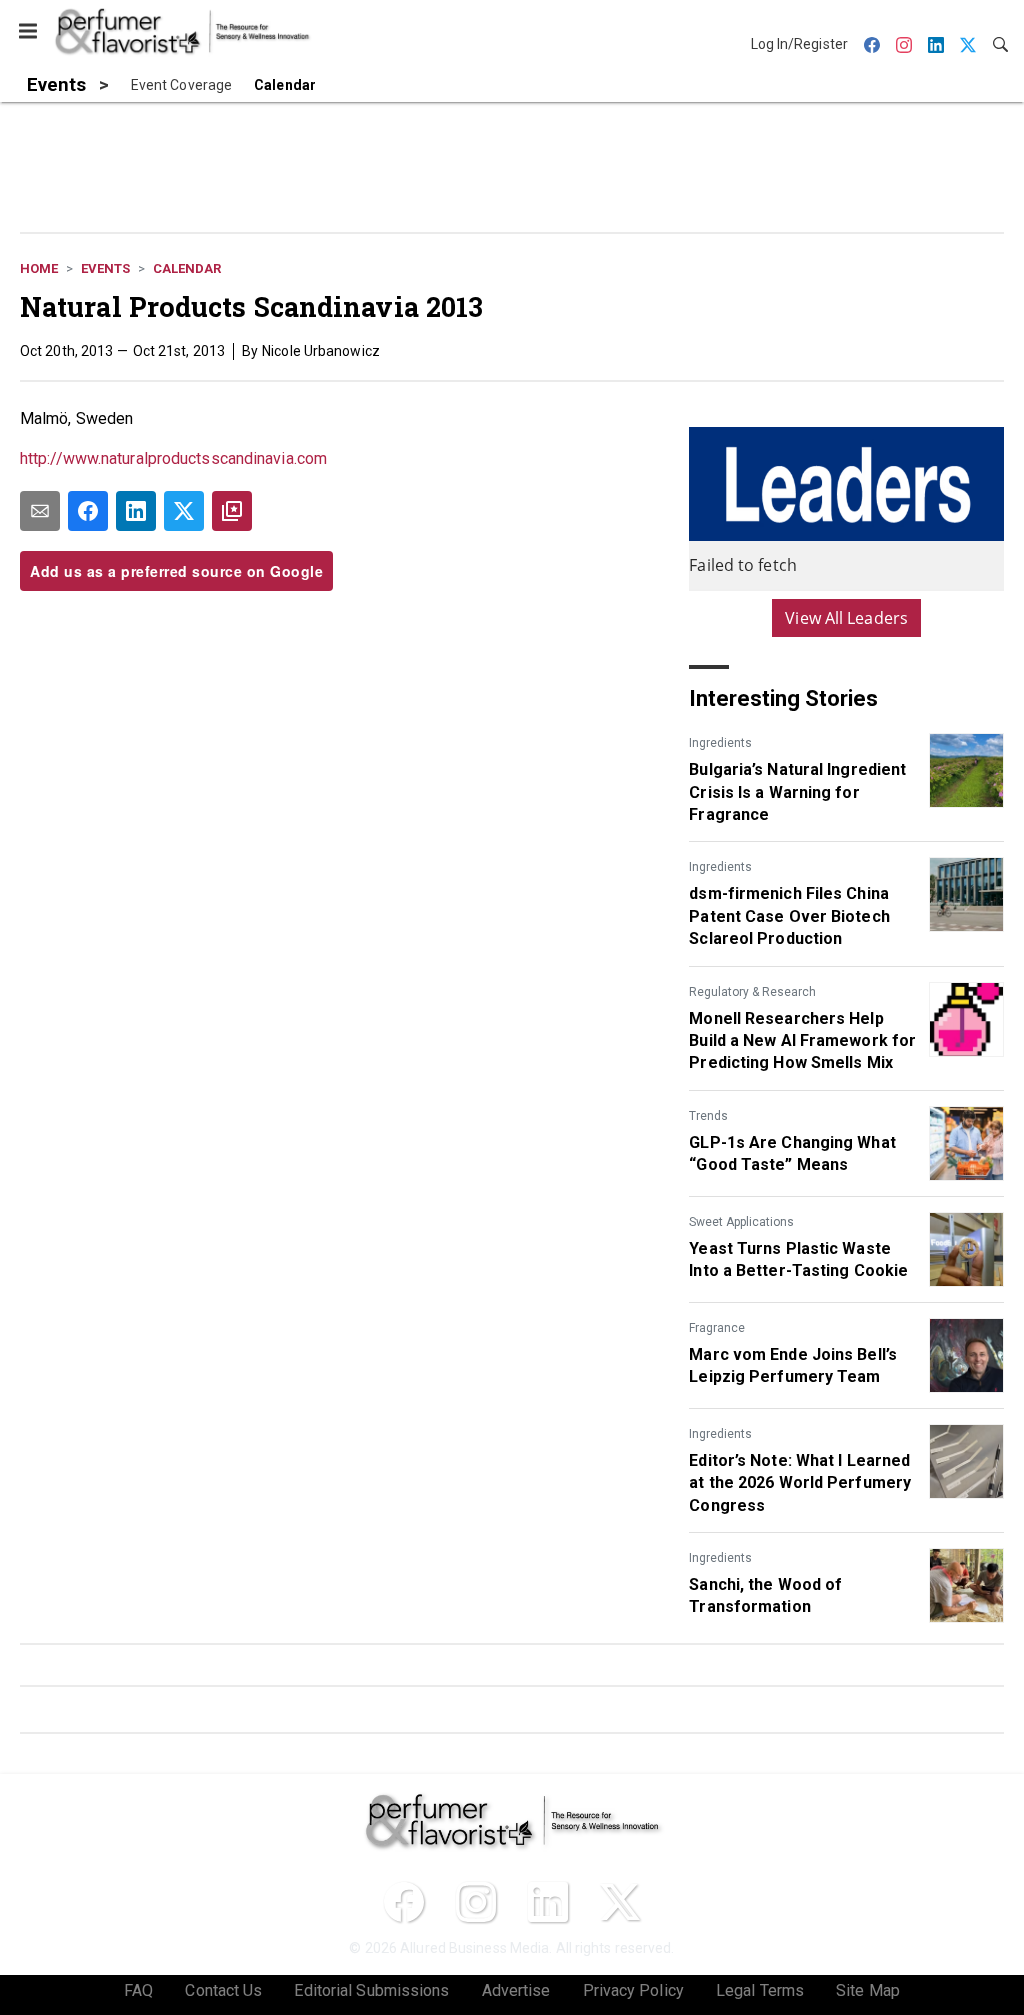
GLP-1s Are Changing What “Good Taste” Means (792, 1153)
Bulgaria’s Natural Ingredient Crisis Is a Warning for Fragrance (797, 792)
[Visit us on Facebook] (404, 1902)
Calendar (187, 268)
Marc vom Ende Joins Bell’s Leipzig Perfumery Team (793, 1365)
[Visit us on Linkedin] (548, 1902)
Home (39, 268)
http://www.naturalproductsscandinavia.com (173, 458)
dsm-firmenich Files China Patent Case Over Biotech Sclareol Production (789, 916)
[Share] (88, 511)
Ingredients (720, 743)
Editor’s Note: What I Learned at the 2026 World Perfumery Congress (800, 1483)
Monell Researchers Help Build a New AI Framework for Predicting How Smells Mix (802, 1041)
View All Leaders (846, 618)
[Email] (40, 511)
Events (105, 268)
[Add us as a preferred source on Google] (232, 511)
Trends (708, 1116)
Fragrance (717, 1328)
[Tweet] (184, 511)
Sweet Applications (741, 1222)
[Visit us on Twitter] (620, 1902)
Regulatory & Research (752, 992)
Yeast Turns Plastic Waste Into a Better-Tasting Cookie (798, 1259)
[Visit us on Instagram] (476, 1902)
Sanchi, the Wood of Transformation (765, 1595)
